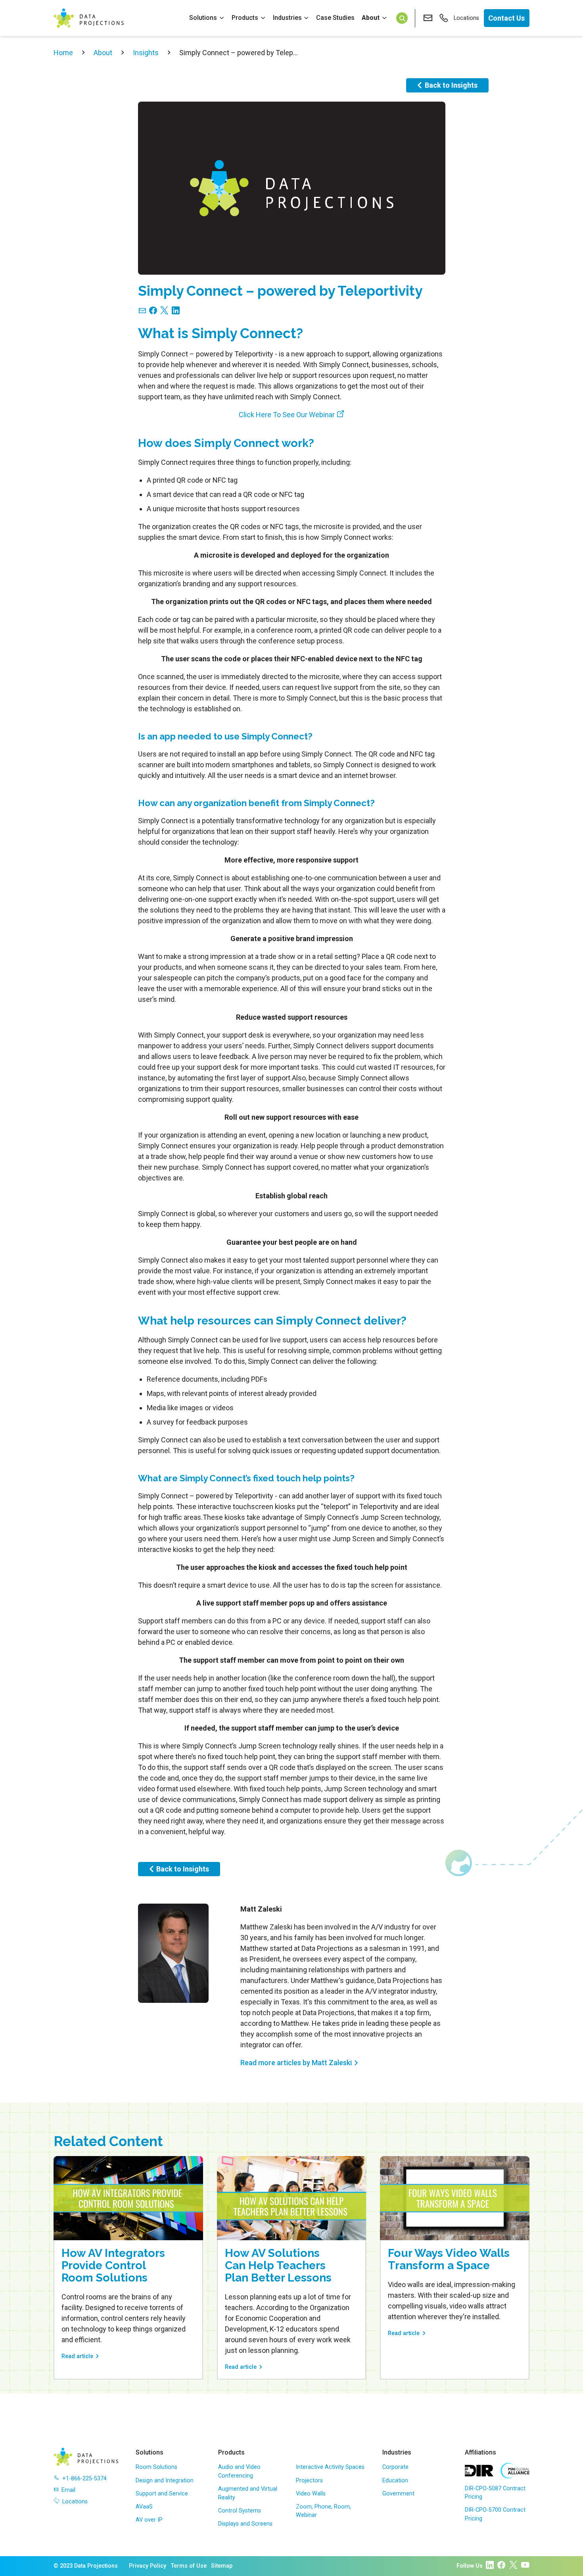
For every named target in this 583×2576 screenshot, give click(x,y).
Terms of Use (189, 2566)
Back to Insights (451, 85)
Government (398, 2494)
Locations (466, 18)
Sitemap (222, 2566)
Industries (287, 18)
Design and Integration (165, 2481)
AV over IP (149, 2520)
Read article (77, 2356)
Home (63, 53)
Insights (146, 53)
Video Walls (311, 2494)
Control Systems (240, 2511)
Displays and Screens (245, 2524)
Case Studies (335, 18)
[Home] (89, 18)
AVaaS (144, 2507)
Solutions (203, 18)
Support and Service (162, 2494)
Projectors (309, 2481)
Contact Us (506, 18)
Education (395, 2481)
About (371, 18)
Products (245, 18)
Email (68, 2490)
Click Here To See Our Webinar (287, 415)
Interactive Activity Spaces (330, 2467)
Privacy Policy (148, 2566)
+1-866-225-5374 (84, 2479)
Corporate (395, 2467)
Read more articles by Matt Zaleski (296, 2063)
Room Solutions (156, 2467)
